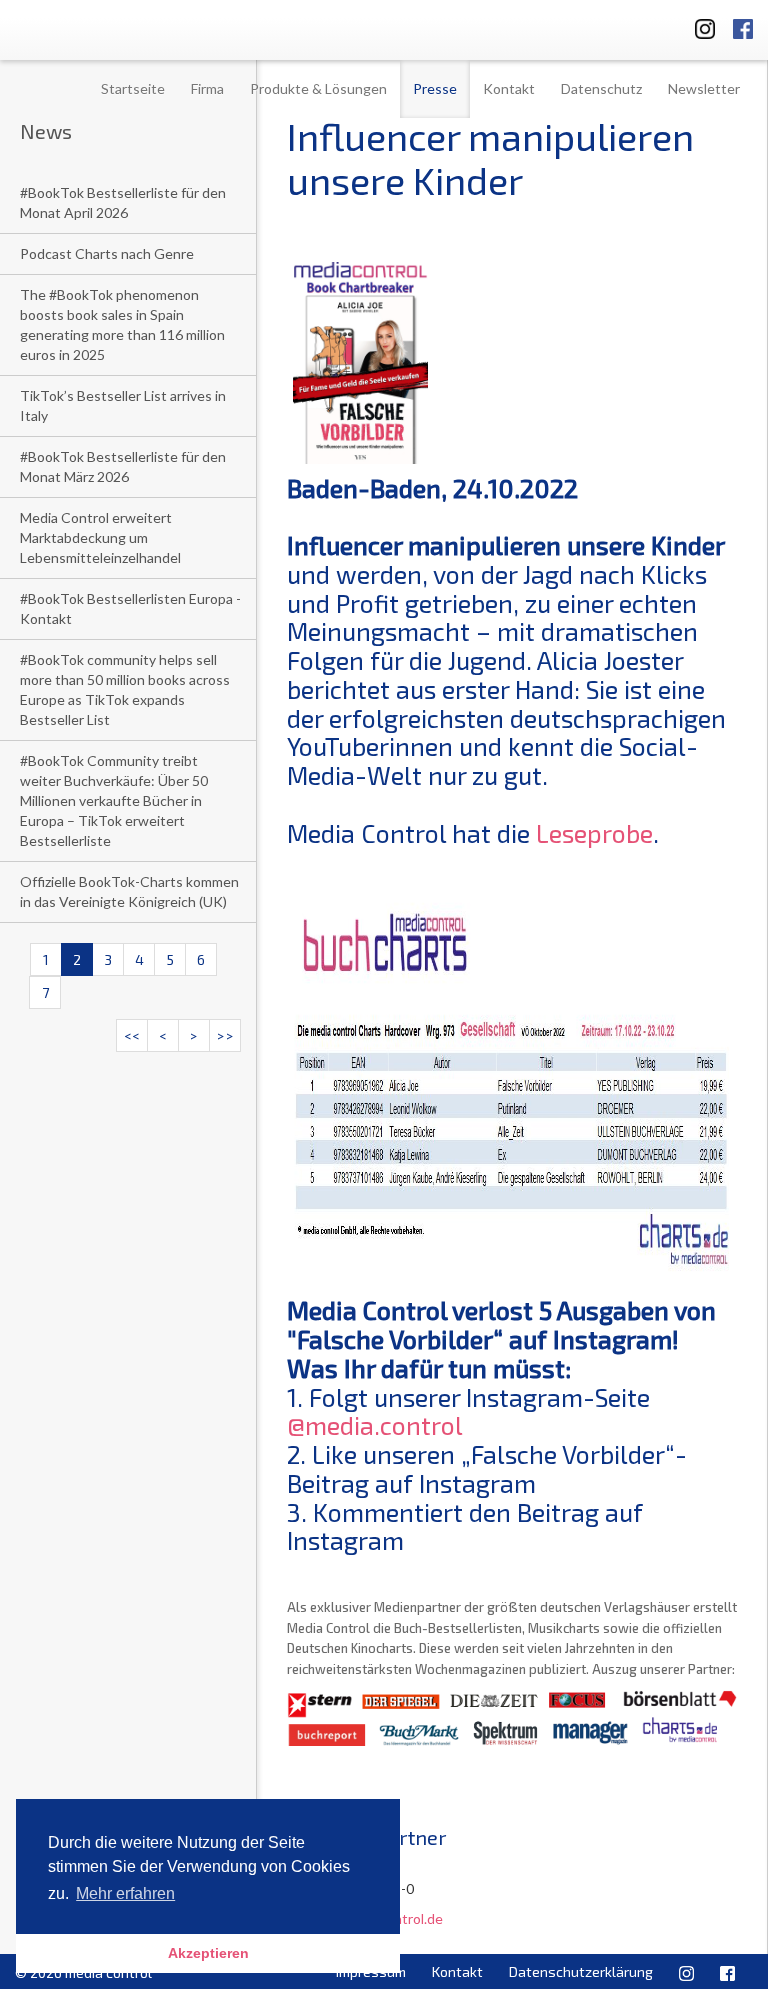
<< (132, 1035)
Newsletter (704, 88)
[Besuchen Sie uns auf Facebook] (743, 25)
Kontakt (509, 88)
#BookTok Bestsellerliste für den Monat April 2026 (123, 202)
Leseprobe (594, 833)
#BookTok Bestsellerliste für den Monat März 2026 (123, 466)
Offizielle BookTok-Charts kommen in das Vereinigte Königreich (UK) (129, 891)
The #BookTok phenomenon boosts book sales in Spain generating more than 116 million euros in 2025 (122, 324)
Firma (207, 88)
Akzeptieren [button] (208, 1953)
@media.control (375, 1425)
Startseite (133, 88)
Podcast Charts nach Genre (107, 253)
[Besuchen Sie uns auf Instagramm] (699, 25)
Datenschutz (601, 88)
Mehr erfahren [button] (125, 1893)
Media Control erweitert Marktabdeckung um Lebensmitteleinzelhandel (100, 537)
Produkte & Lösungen (318, 88)
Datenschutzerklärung (581, 1971)
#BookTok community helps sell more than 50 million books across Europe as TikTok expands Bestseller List (125, 689)
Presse (435, 88)
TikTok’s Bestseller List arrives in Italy (123, 405)
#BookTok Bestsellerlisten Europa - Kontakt (130, 608)
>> (225, 1035)
